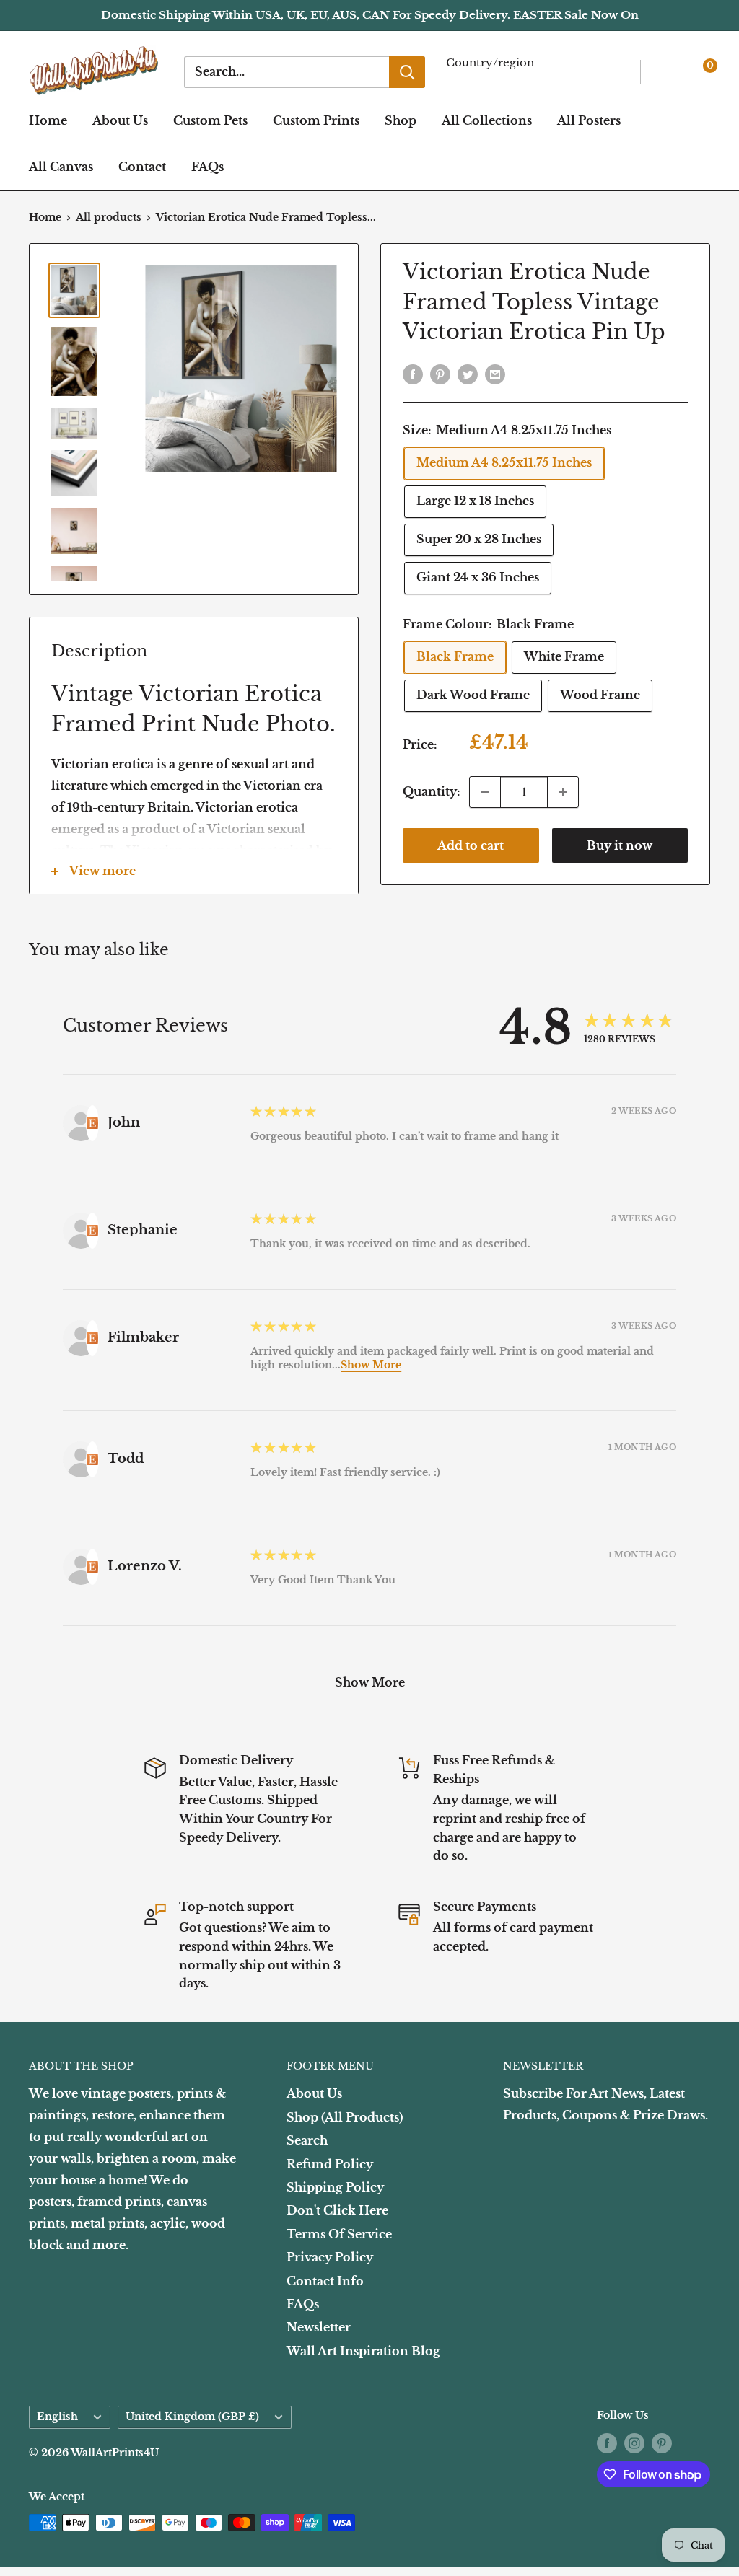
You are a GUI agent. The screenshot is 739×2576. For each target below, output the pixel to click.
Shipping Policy (335, 2187)
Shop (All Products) (345, 2117)
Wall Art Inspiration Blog (363, 2351)
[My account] (669, 72)
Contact (142, 167)
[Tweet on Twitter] (468, 374)
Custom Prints (316, 120)
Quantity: (432, 791)
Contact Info (325, 2281)
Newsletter (319, 2327)
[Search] (407, 72)
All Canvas (61, 167)
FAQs (207, 167)
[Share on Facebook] (413, 374)
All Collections (487, 120)
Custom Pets (210, 120)
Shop (401, 120)
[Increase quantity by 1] (563, 792)
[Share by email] (495, 374)
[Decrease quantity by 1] (485, 792)
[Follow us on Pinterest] (662, 2443)
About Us (120, 120)
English (57, 2417)
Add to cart (471, 845)
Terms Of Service (339, 2234)
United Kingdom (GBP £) (192, 2417)
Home (48, 120)
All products (109, 217)
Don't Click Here (337, 2210)
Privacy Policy (330, 2257)
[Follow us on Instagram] (634, 2443)
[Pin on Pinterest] (440, 374)
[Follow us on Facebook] (607, 2443)
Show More (371, 1365)
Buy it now (620, 845)
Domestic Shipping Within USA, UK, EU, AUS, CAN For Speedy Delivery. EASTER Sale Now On (370, 15)
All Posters (589, 120)
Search (307, 2140)
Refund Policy (330, 2164)
